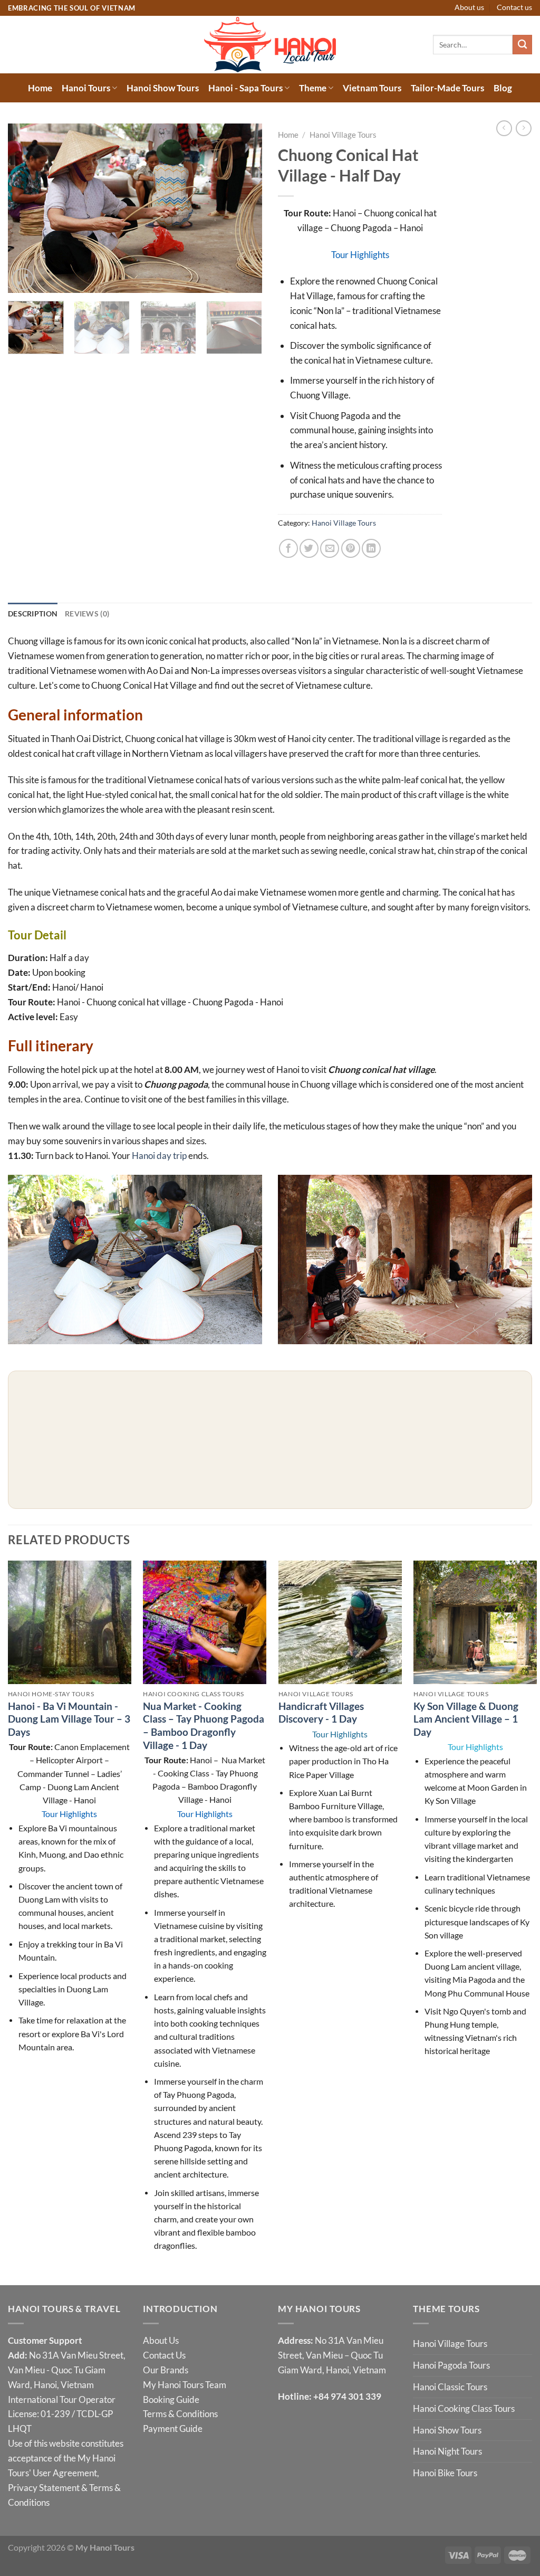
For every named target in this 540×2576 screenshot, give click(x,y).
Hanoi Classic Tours (450, 2387)
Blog (503, 88)
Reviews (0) (87, 614)
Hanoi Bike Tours (445, 2473)
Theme (313, 88)
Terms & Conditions (180, 2414)
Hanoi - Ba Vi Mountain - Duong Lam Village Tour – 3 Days (69, 1719)
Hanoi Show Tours (163, 88)
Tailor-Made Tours (447, 88)
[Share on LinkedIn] (371, 548)
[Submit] (522, 45)
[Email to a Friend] (330, 548)
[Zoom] (23, 279)
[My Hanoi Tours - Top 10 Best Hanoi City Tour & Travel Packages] (270, 45)
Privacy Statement (44, 2488)
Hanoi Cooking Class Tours (464, 2408)
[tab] (33, 614)
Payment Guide (173, 2428)
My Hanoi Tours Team (185, 2385)
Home (40, 88)
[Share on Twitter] (309, 548)
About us (469, 7)
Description (33, 614)
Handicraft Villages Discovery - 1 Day (321, 1713)
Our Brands (166, 2370)
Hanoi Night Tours (447, 2451)
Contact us (514, 7)
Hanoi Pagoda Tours (451, 2365)
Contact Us (164, 2355)
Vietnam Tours (372, 88)
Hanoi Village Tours (343, 135)
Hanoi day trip (159, 1156)
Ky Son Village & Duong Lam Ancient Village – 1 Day (466, 1719)
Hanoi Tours (86, 88)
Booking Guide (171, 2399)
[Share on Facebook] (288, 548)
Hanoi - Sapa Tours (245, 88)
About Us (161, 2340)
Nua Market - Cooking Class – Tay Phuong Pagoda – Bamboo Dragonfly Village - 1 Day (204, 1726)
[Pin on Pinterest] (351, 548)
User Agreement (65, 2473)
